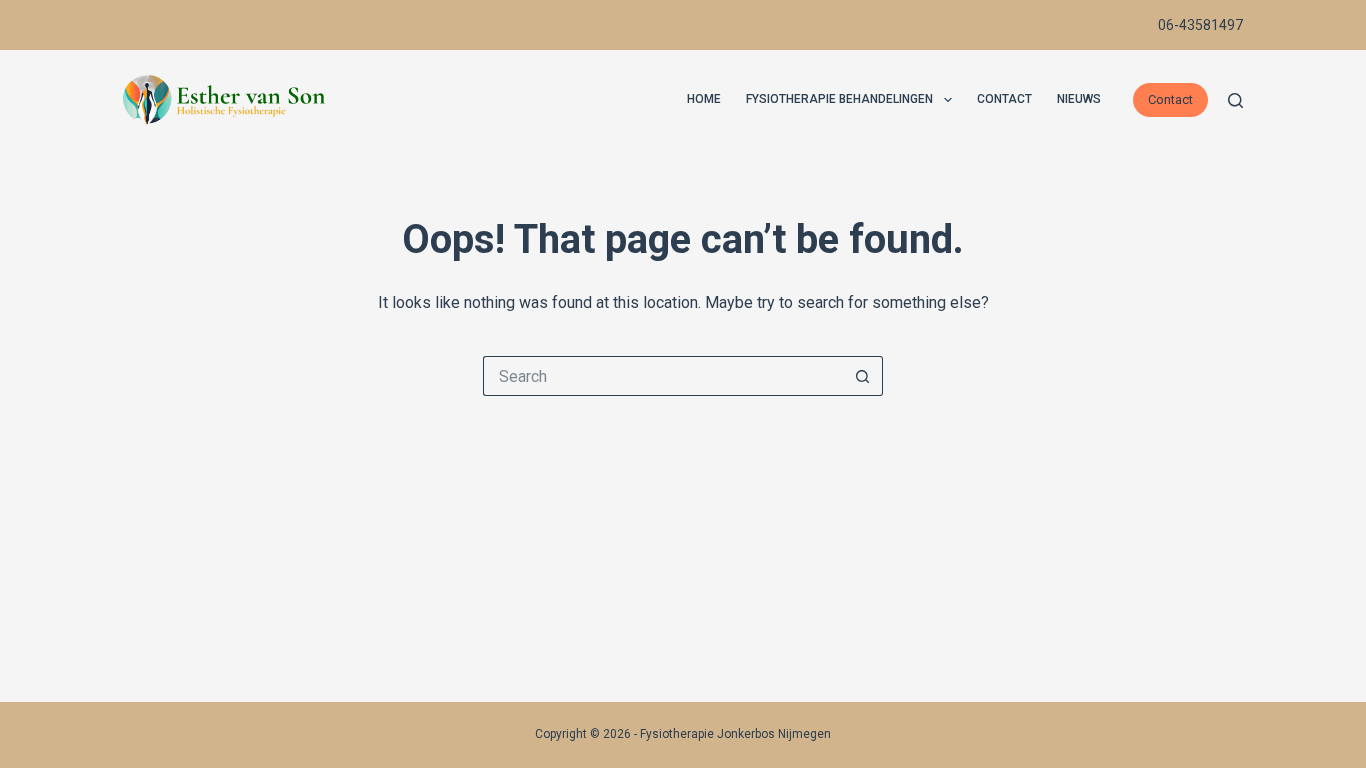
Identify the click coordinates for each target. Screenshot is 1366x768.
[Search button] (863, 376)
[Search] (1235, 100)
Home (704, 99)
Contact (1004, 99)
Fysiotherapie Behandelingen (839, 99)
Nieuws (1079, 99)
